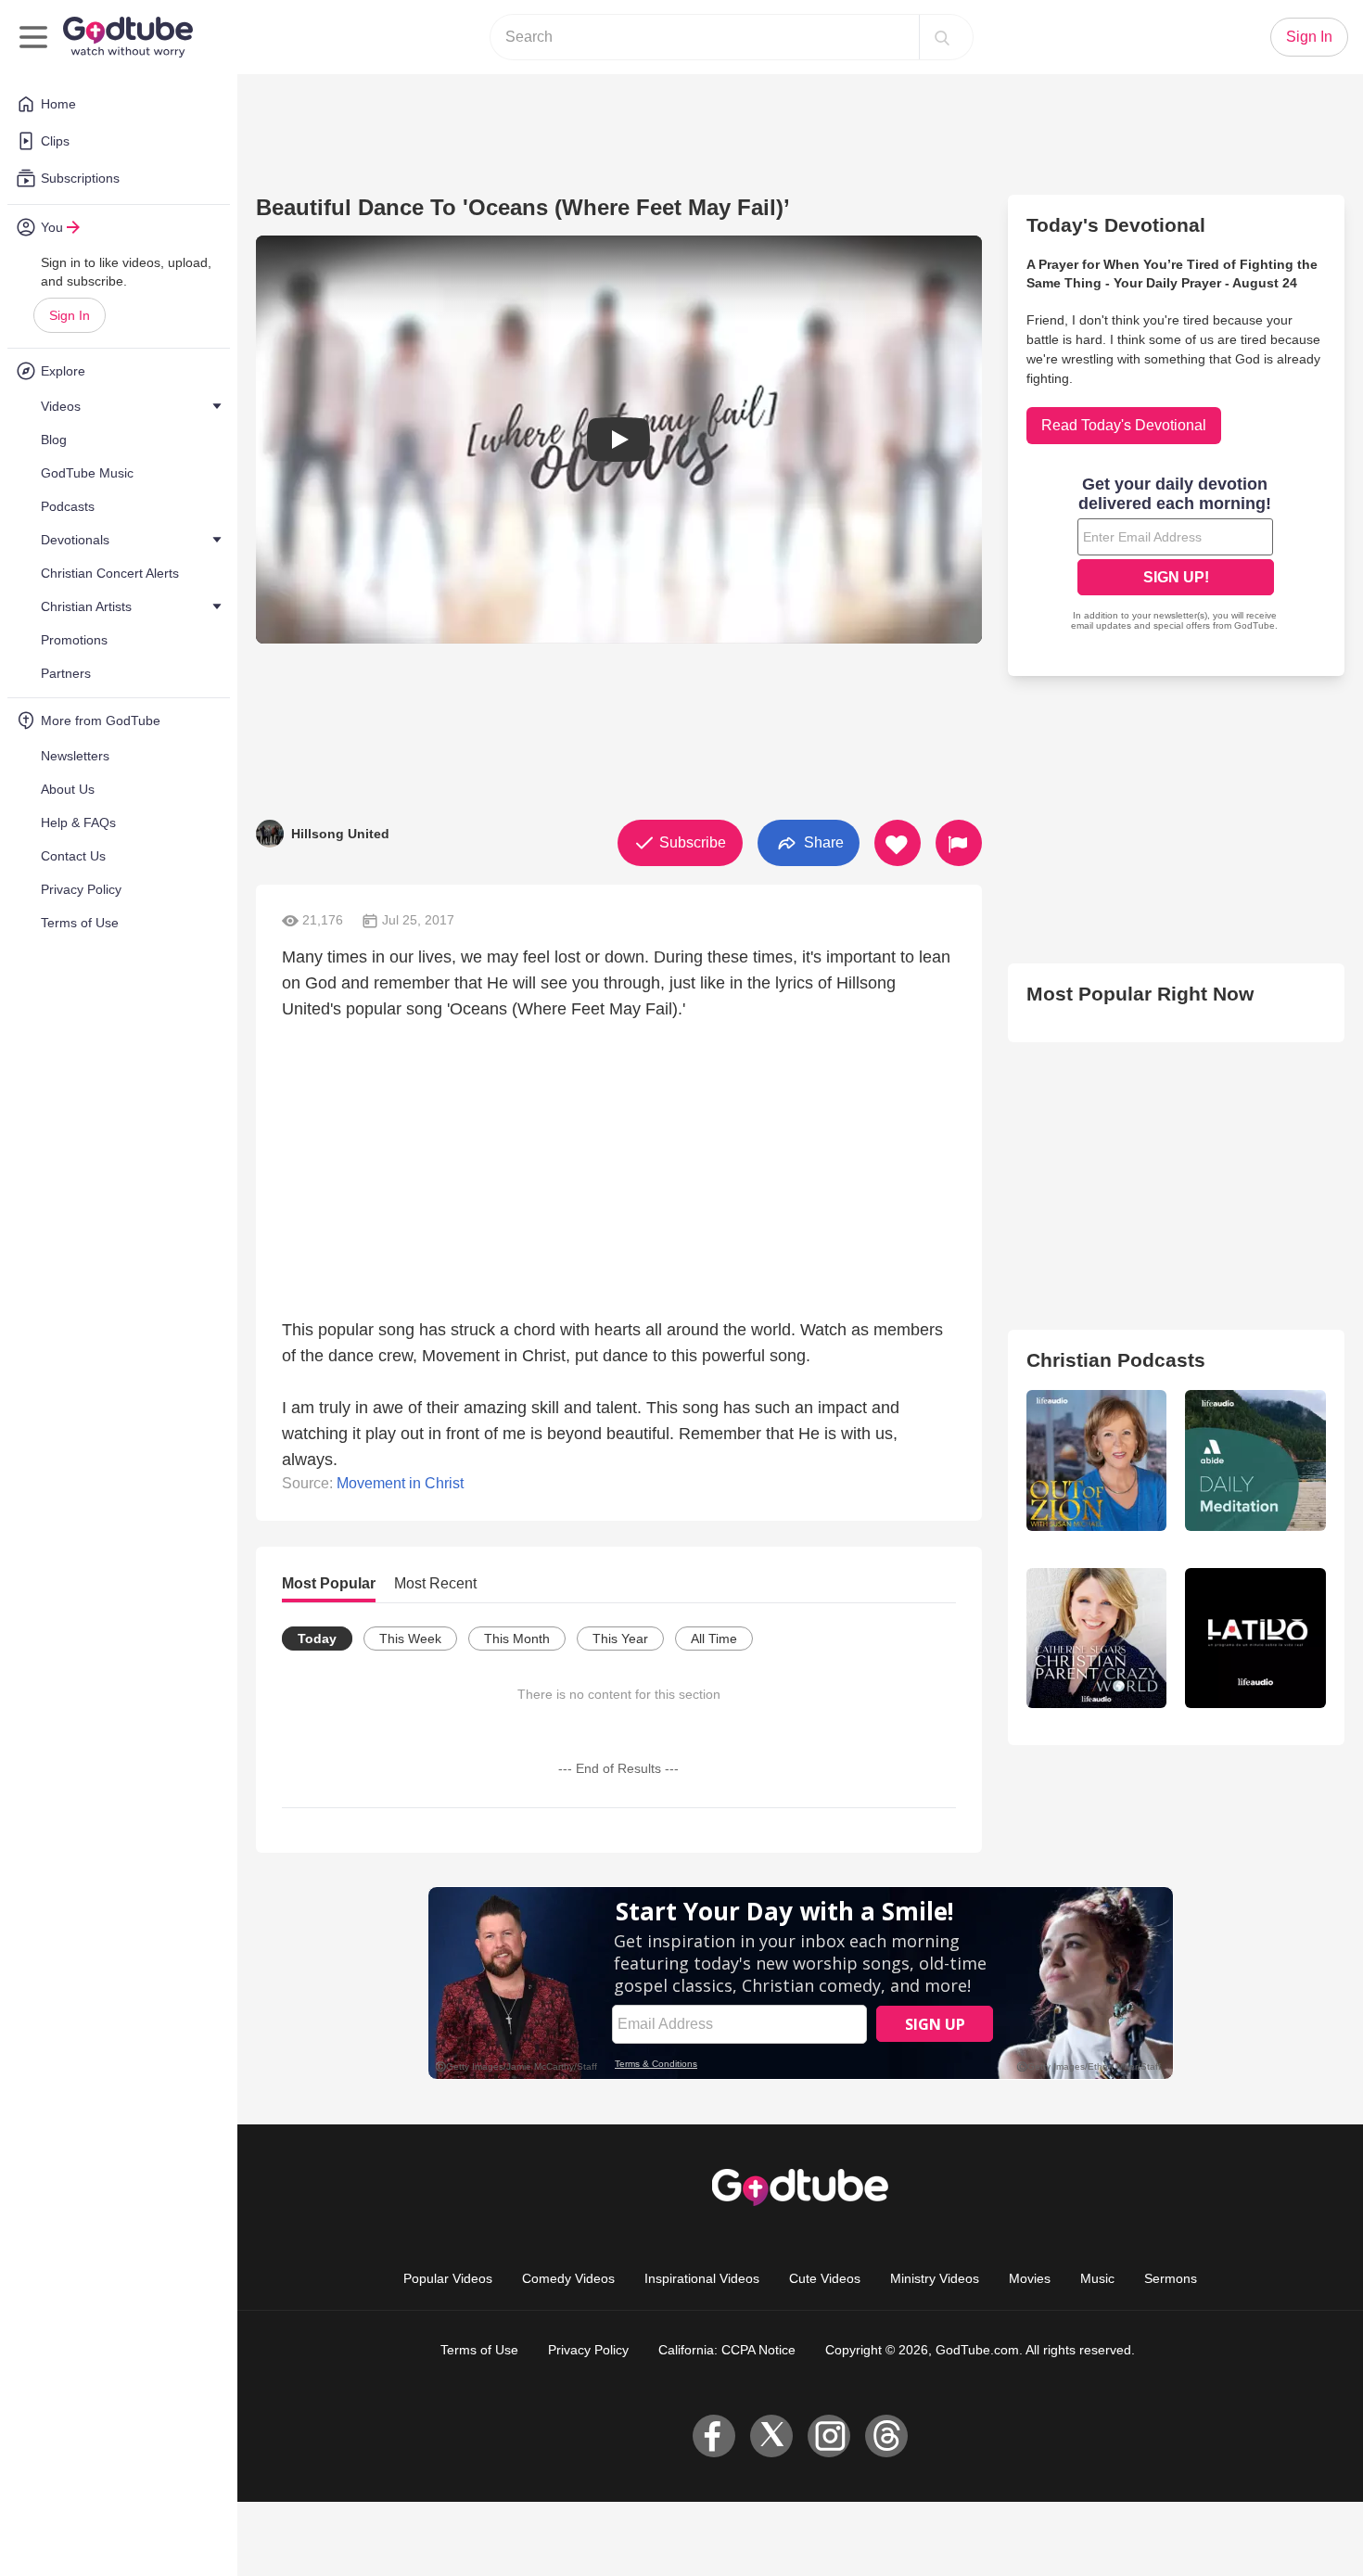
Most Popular (329, 1583)
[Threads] (886, 2436)
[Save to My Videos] (898, 843)
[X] (771, 2436)
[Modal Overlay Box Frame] (1176, 555)
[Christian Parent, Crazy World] (1097, 1639)
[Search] (942, 37)
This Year (620, 1639)
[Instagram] (829, 2436)
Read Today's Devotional (1124, 425)
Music (1097, 2278)
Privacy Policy (588, 2350)
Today (317, 1639)
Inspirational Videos (702, 2278)
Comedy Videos (568, 2278)
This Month (517, 1639)
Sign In (70, 315)
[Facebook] (714, 2436)
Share (822, 842)
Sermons (1171, 2278)
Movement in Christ (400, 1483)
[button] (619, 440)
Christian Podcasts (1116, 1360)
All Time (714, 1639)
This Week (410, 1639)
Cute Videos (825, 2278)
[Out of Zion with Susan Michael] (1097, 1460)
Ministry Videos (935, 2278)
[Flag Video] (959, 843)
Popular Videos (448, 2278)
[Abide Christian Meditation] (1255, 1460)
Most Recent (435, 1583)
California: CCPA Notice (727, 2350)
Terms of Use (479, 2350)
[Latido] (1255, 1639)
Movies (1030, 2278)
